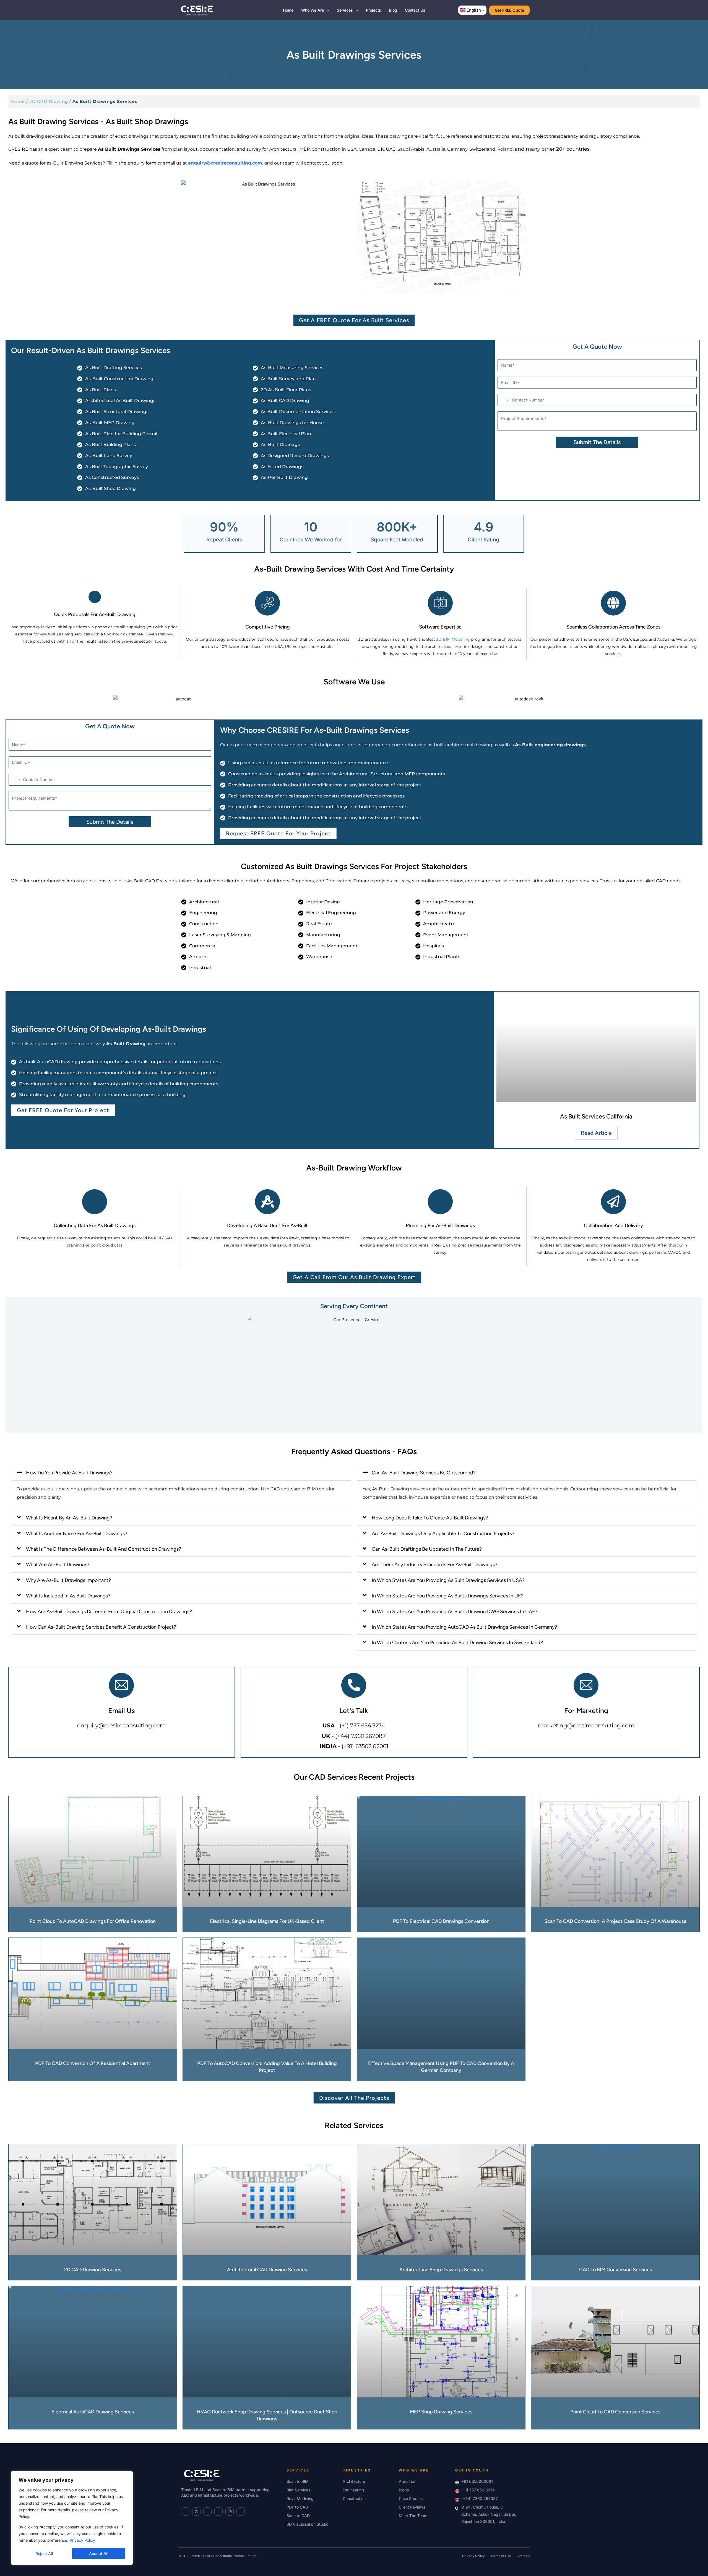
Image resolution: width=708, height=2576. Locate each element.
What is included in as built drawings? (68, 1596)
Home (18, 101)
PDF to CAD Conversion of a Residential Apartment (93, 2063)
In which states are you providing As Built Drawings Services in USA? (448, 1580)
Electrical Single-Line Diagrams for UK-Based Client (267, 1921)
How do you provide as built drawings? (69, 1473)
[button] (326, 10)
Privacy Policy (82, 2540)
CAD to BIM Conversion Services (615, 2270)
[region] (72, 2518)
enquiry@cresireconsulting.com (121, 1725)
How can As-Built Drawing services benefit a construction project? (101, 1627)
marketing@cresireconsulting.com (586, 1725)
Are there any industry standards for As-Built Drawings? (434, 1565)
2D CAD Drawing (49, 101)
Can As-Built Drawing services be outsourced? (424, 1473)
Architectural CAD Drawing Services (267, 2270)
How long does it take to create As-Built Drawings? (430, 1518)
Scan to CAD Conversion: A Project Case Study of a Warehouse (615, 1921)
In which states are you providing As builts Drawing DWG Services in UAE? (455, 1612)
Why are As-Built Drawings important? (68, 1580)
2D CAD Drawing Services (93, 2270)
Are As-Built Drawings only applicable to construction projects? (443, 1534)
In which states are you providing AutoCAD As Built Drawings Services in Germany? (464, 1627)
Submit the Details (597, 442)
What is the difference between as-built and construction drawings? (104, 1549)
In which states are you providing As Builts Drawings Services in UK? (448, 1596)
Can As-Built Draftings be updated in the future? (427, 1549)
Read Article (596, 1133)
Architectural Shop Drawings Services (441, 2270)
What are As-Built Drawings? (58, 1565)
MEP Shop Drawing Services (441, 2412)
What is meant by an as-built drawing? (69, 1518)
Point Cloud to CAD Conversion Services (615, 2412)
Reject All (44, 2553)
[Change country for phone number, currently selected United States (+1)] (504, 400)
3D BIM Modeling (453, 639)
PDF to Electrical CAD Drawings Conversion (441, 1921)
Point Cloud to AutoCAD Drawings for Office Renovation (93, 1921)
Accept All (99, 2553)
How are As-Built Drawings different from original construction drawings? (109, 1612)
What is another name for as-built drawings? (77, 1534)
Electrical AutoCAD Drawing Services (93, 2412)
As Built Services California (596, 1116)
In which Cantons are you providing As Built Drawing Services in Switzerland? (457, 1642)
